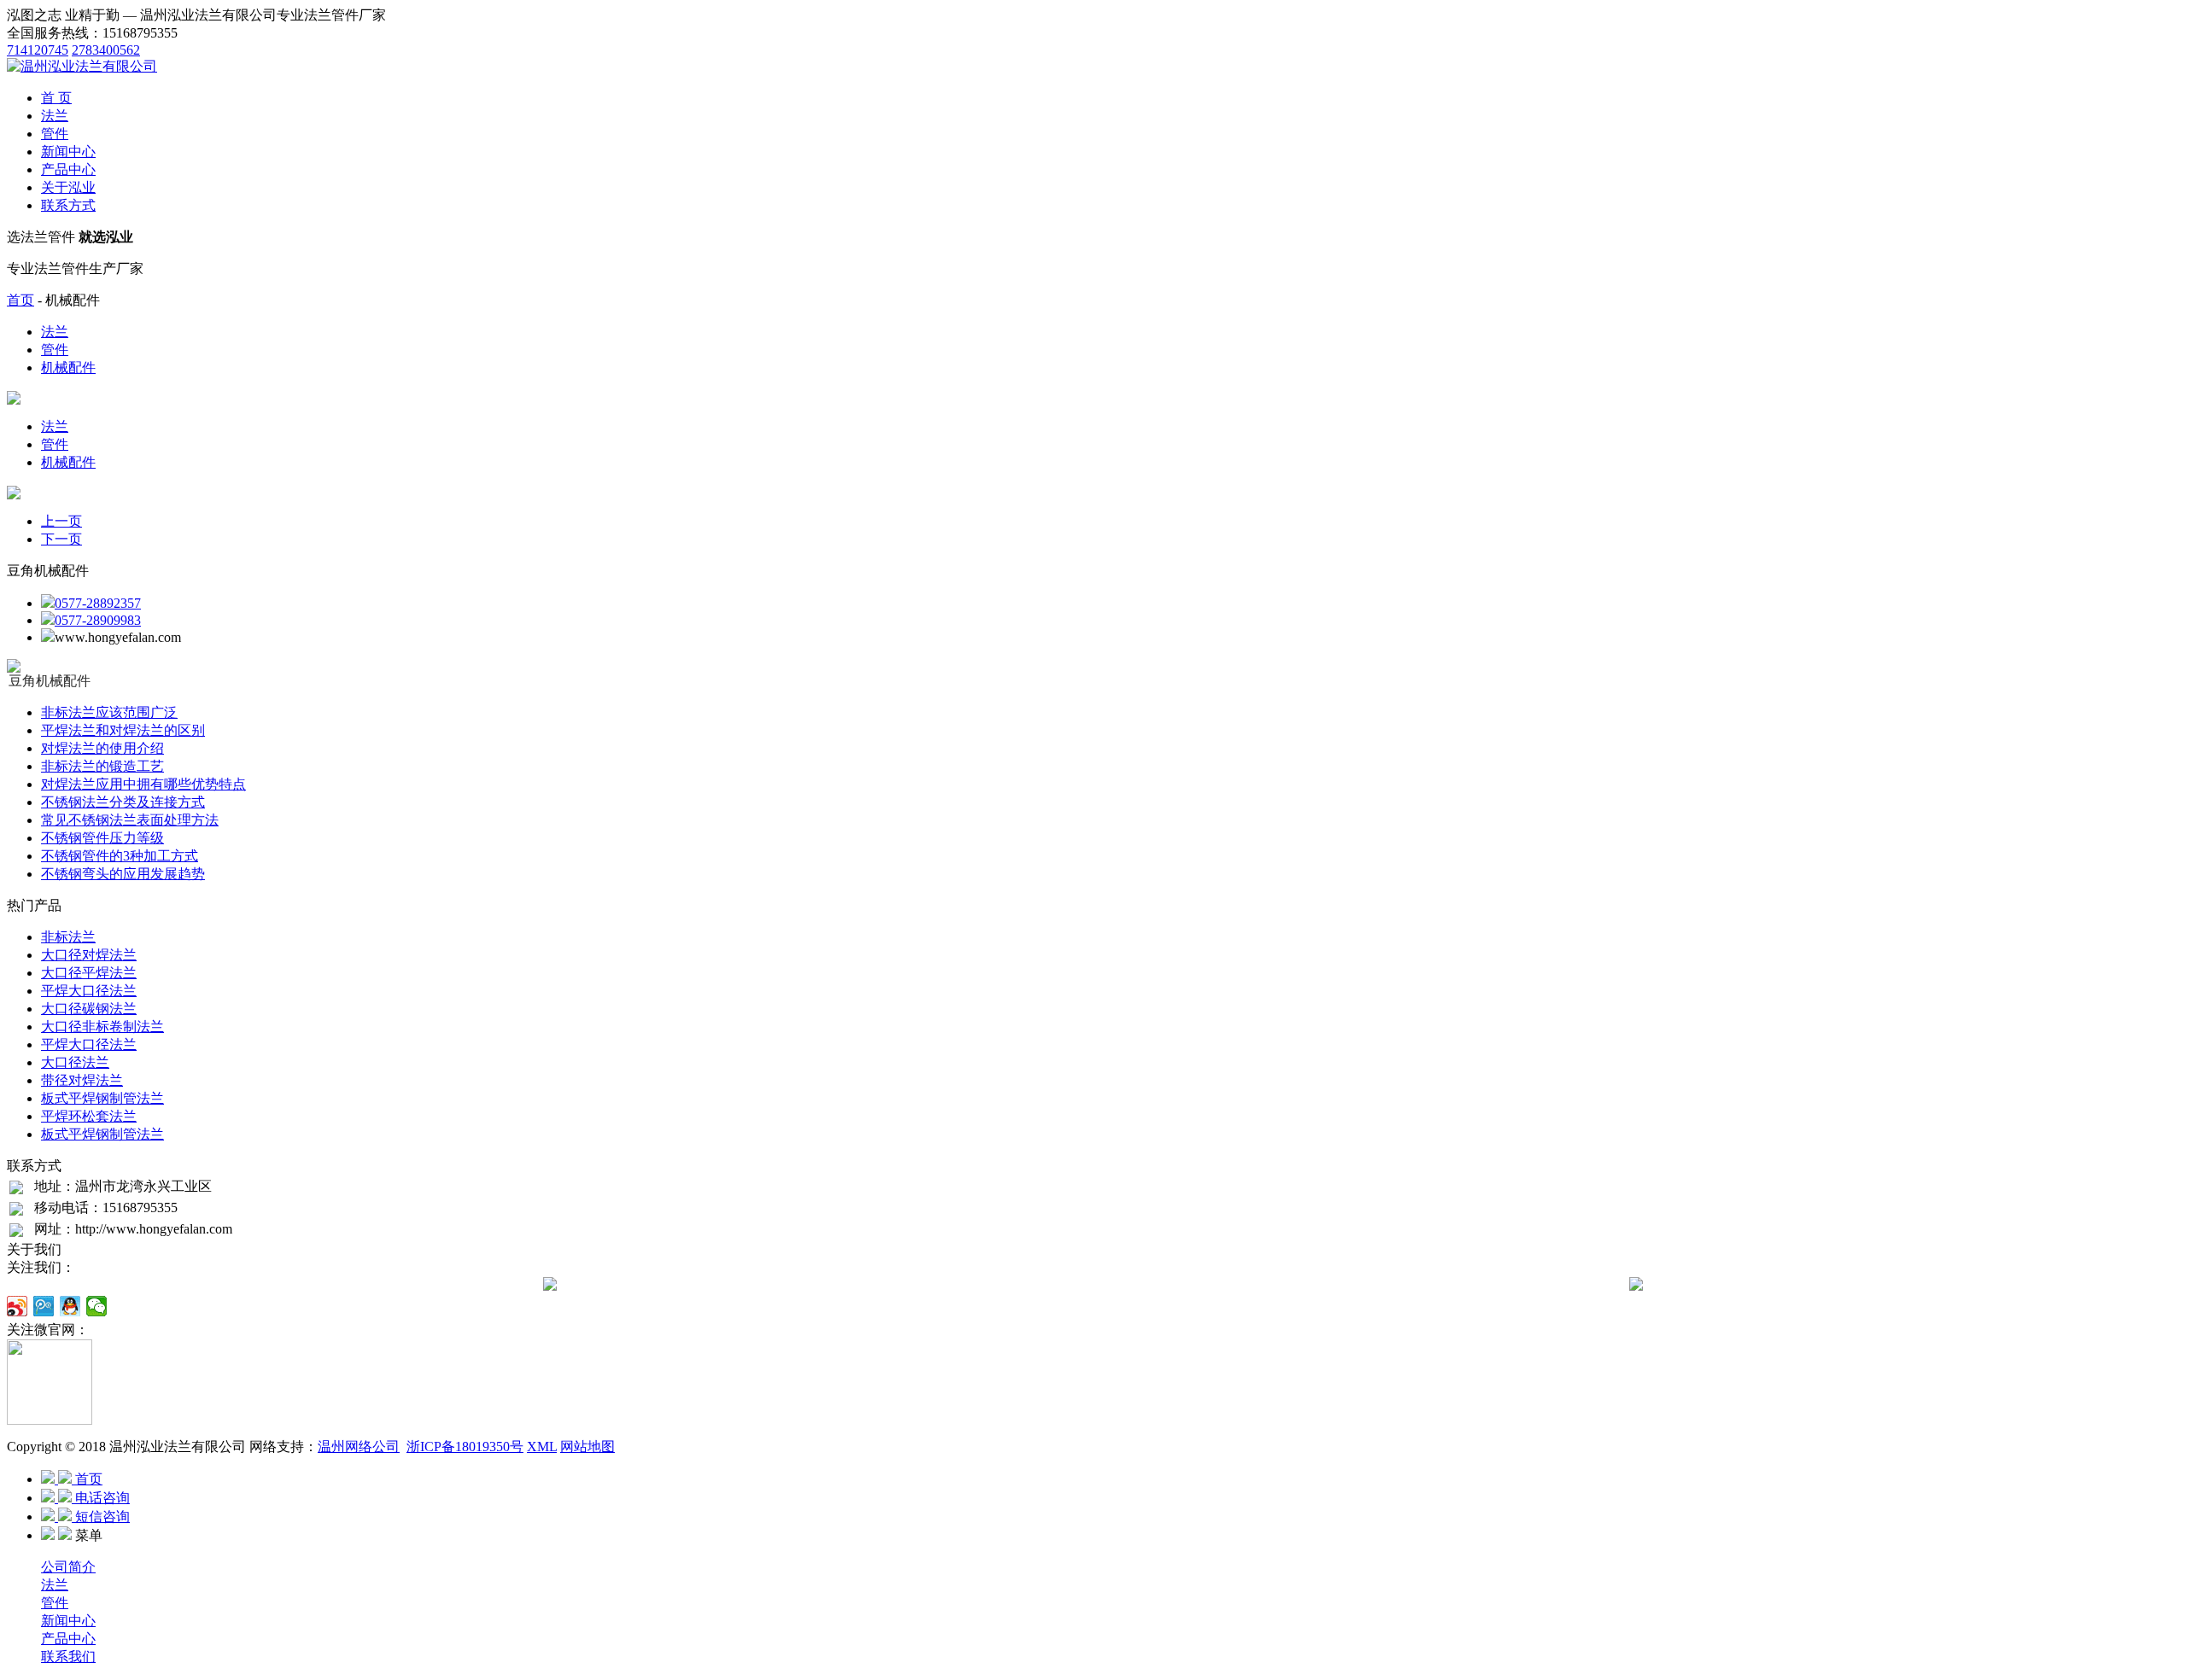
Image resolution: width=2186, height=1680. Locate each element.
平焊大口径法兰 (89, 991)
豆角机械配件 (50, 681)
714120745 (38, 50)
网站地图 (587, 1447)
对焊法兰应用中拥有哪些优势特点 (143, 784)
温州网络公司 (359, 1447)
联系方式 (68, 205)
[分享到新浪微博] (18, 1306)
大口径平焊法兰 (89, 973)
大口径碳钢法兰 (89, 1009)
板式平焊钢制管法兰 (102, 1098)
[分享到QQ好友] (70, 1306)
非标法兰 (68, 937)
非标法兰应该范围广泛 (109, 712)
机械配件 (68, 367)
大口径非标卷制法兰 (102, 1027)
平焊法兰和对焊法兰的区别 (123, 730)
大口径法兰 (75, 1062)
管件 (55, 134)
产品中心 (68, 169)
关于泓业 (68, 187)
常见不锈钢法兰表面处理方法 (130, 820)
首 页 (56, 98)
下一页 (61, 539)
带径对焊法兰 (82, 1080)
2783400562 (106, 50)
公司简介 (68, 1567)
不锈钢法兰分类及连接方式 (123, 802)
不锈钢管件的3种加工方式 (120, 856)
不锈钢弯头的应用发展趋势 (123, 874)
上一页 (61, 521)
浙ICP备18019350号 (465, 1447)
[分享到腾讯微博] (44, 1306)
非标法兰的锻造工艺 (102, 766)
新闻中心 (68, 152)
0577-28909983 (98, 620)
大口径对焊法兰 (89, 955)
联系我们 (68, 1657)
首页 (20, 300)
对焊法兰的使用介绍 (102, 748)
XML (542, 1447)
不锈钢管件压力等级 (102, 838)
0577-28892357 (98, 603)
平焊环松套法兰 (89, 1116)
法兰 (55, 116)
